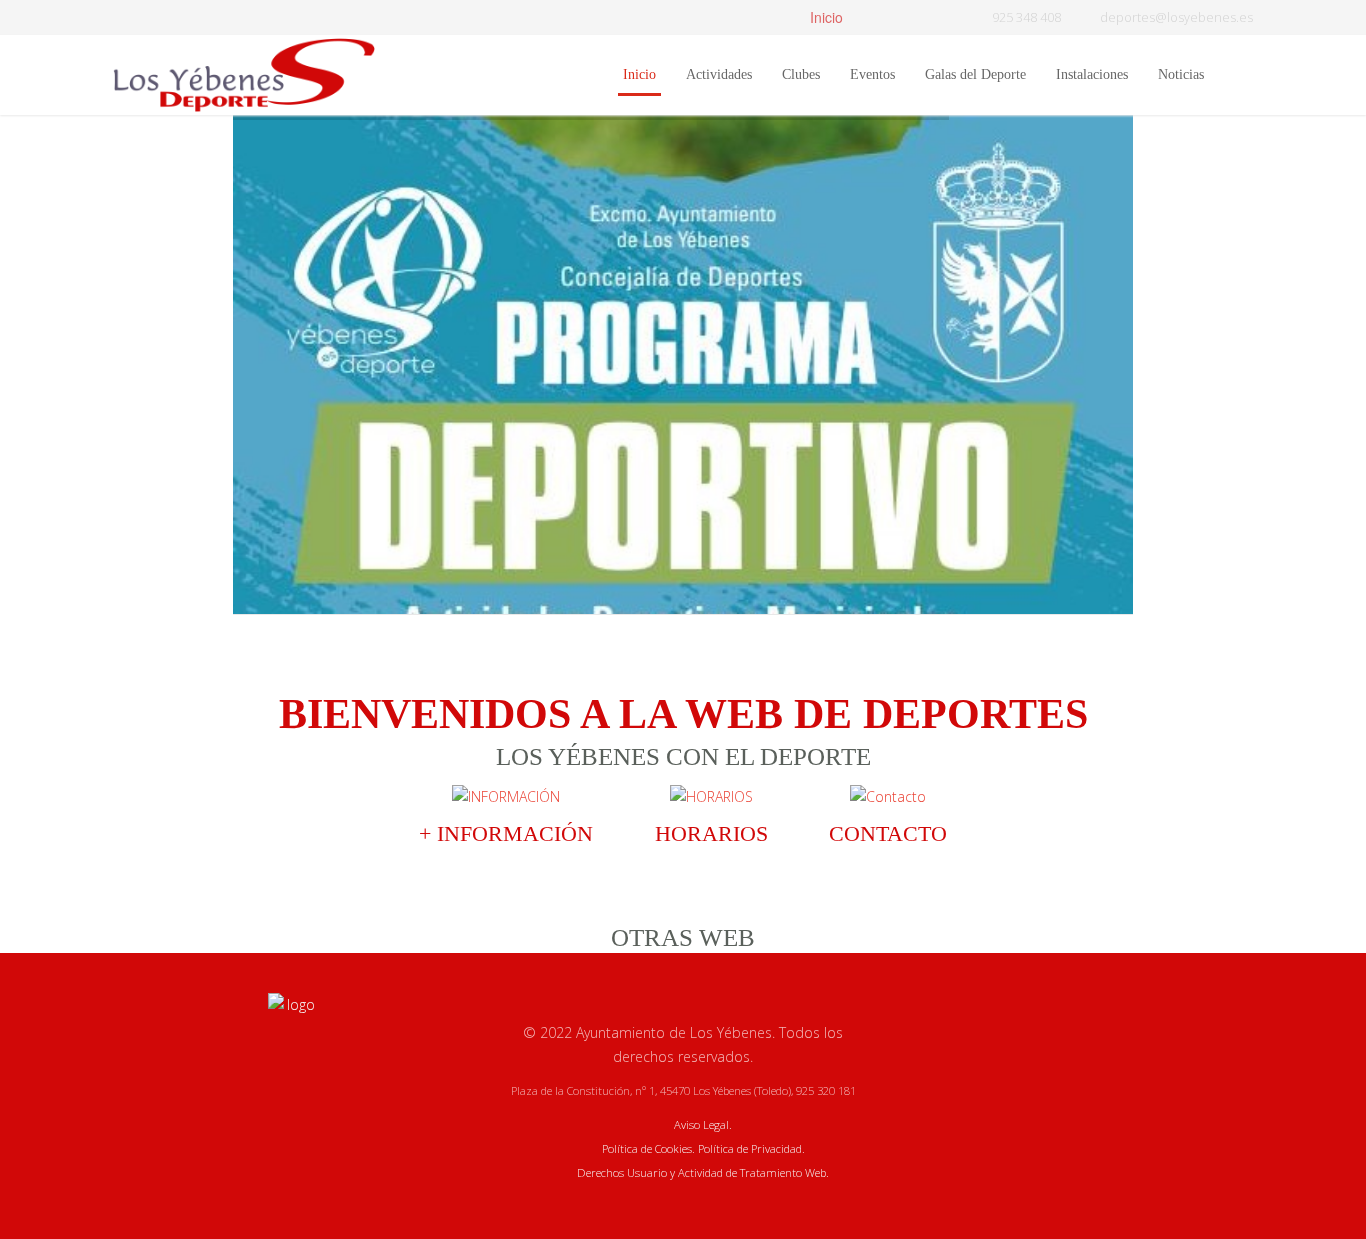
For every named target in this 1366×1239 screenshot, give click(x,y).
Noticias (1181, 74)
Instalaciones (1092, 74)
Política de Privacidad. (751, 1148)
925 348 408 (1026, 17)
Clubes (801, 74)
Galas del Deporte (975, 74)
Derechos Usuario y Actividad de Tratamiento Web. (703, 1172)
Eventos (872, 74)
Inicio (824, 17)
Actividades (719, 74)
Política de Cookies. (648, 1148)
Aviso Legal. (703, 1124)
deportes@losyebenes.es (1176, 17)
